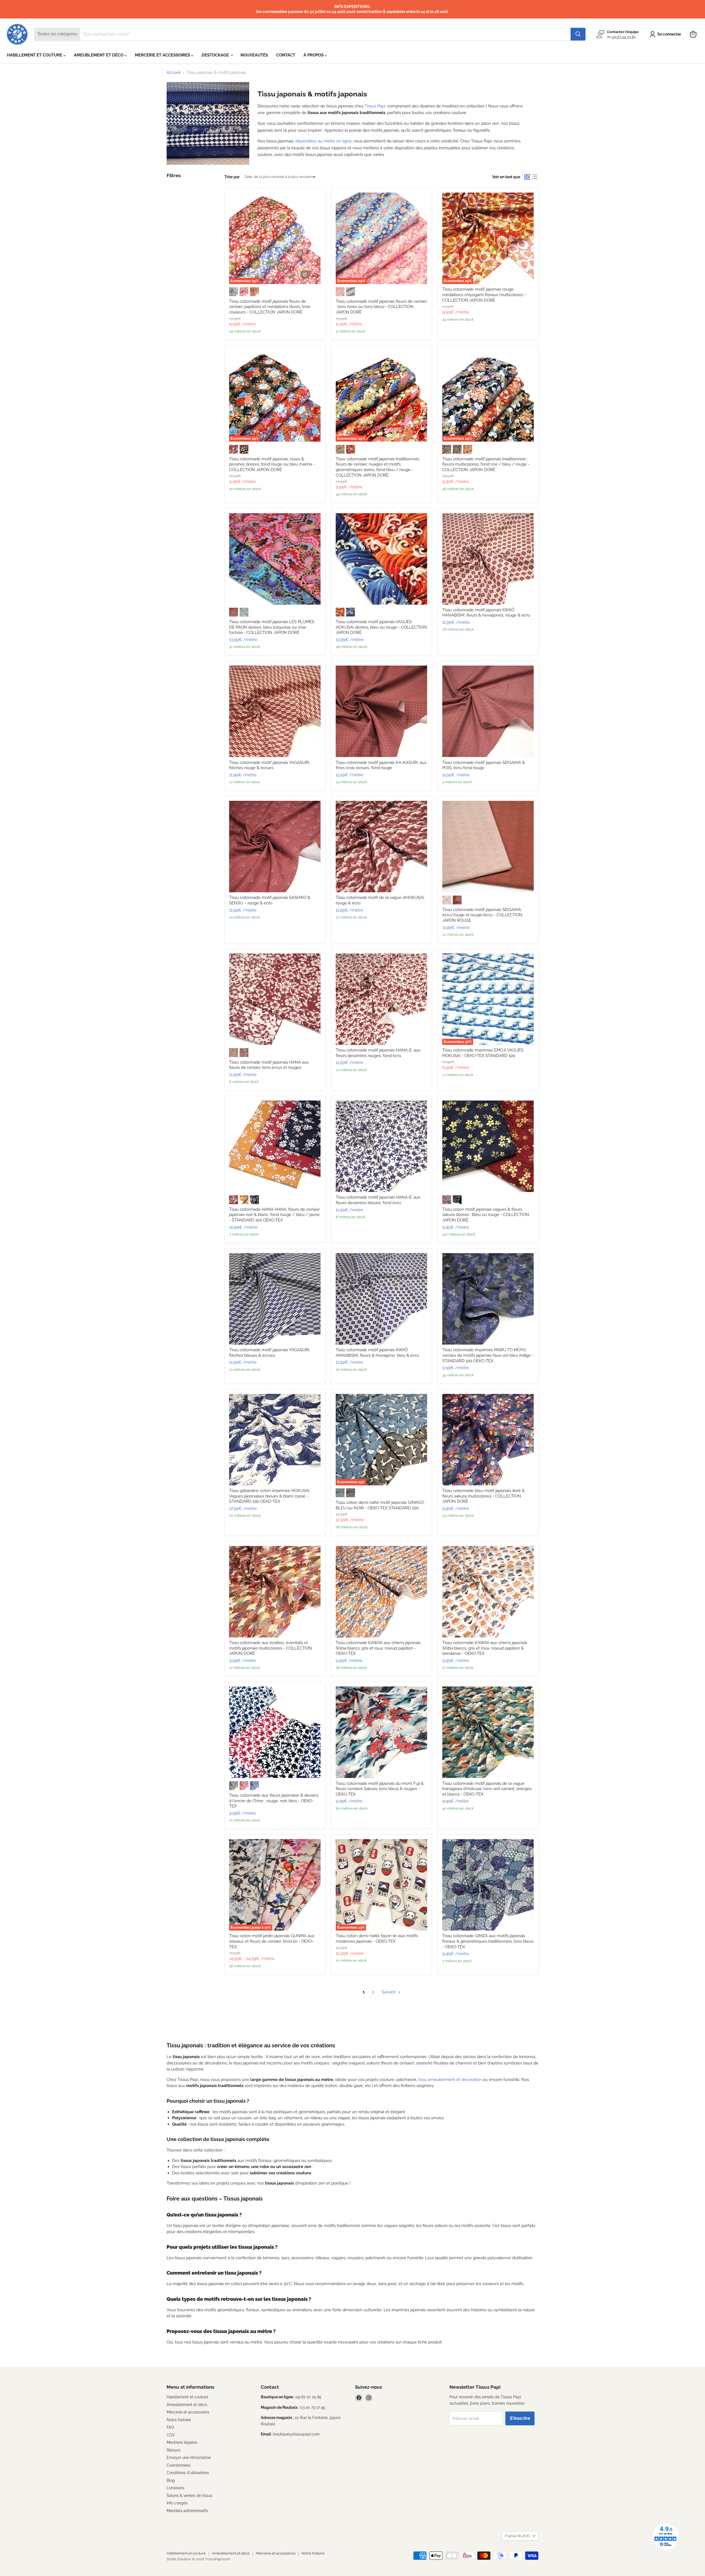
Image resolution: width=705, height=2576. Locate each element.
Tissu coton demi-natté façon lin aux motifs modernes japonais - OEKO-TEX (377, 1939)
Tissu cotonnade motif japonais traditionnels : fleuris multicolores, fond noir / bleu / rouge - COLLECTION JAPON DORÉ (486, 464)
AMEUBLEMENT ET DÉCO (99, 55)
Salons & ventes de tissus (189, 2496)
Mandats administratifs (187, 2511)
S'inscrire (520, 2418)
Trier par (232, 177)
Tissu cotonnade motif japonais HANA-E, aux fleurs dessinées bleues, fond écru (378, 1200)
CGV (171, 2435)
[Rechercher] (578, 34)
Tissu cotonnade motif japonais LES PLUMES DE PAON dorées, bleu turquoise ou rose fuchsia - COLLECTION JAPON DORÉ (272, 627)
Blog (171, 2480)
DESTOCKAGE (216, 55)
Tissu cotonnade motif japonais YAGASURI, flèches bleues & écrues (270, 1353)
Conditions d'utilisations (188, 2473)
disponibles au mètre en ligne (323, 141)
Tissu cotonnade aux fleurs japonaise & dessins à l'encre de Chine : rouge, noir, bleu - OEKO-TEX (274, 1801)
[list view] (535, 177)
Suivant (389, 1992)
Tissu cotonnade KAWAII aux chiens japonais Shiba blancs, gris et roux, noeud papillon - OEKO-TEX (378, 1648)
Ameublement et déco (187, 2405)
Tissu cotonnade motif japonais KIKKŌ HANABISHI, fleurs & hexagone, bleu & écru (377, 1353)
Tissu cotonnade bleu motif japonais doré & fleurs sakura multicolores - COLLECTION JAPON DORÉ (483, 1496)
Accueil (174, 73)
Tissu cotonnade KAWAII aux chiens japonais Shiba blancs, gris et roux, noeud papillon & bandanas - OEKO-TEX (485, 1648)
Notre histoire (179, 2420)
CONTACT (286, 55)
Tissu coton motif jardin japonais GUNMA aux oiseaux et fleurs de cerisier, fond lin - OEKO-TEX (272, 1941)
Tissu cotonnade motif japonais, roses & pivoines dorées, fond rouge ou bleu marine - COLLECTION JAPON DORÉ (272, 464)
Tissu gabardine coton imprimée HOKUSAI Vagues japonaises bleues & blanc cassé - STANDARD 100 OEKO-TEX (269, 1496)
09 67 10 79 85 (624, 37)
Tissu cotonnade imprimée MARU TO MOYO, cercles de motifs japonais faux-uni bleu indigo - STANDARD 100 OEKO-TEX (488, 1355)
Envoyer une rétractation (189, 2458)
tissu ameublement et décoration (450, 2080)
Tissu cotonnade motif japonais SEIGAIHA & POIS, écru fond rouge (484, 765)
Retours (173, 2450)
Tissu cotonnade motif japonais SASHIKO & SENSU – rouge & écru (270, 900)
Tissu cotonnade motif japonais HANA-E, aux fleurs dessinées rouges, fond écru (378, 1053)
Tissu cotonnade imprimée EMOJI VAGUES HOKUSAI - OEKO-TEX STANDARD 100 (483, 1053)
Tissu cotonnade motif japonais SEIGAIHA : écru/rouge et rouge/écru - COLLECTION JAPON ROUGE (483, 915)
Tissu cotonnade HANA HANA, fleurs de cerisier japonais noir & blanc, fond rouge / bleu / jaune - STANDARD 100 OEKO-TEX (274, 1215)
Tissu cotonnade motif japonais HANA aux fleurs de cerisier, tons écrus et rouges (269, 1065)
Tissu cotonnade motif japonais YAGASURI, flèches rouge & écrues (270, 765)
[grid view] (527, 177)
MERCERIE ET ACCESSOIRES (163, 55)
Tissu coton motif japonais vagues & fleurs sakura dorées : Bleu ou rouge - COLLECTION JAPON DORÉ (486, 1215)
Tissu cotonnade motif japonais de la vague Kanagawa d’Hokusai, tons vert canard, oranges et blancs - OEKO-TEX (487, 1789)
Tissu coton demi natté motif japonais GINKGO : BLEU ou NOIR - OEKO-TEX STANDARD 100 (381, 1505)
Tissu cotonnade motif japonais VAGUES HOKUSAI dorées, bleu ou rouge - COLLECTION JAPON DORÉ (381, 627)
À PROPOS (314, 55)
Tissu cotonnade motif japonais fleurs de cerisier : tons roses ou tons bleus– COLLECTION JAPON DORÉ (381, 307)
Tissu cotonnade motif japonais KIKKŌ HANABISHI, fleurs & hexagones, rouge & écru (486, 613)
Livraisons (175, 2488)
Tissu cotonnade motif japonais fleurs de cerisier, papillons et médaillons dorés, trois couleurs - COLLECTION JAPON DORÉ (270, 307)
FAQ (170, 2427)
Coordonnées (179, 2465)
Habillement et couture (187, 2397)
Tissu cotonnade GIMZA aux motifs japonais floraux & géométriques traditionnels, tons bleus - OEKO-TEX (488, 1941)
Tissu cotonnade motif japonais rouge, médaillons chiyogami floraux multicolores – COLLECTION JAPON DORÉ (484, 295)
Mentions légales (182, 2442)
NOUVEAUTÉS (254, 55)
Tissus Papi (375, 106)
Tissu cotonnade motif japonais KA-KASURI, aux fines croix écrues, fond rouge (381, 765)
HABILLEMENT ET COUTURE (35, 55)
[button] (666, 34)
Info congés (177, 2503)
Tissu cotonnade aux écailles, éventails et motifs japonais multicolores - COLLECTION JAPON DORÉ (271, 1648)
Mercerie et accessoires (188, 2412)
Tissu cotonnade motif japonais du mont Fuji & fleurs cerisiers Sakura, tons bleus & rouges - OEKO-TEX (380, 1789)
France (517, 2536)
